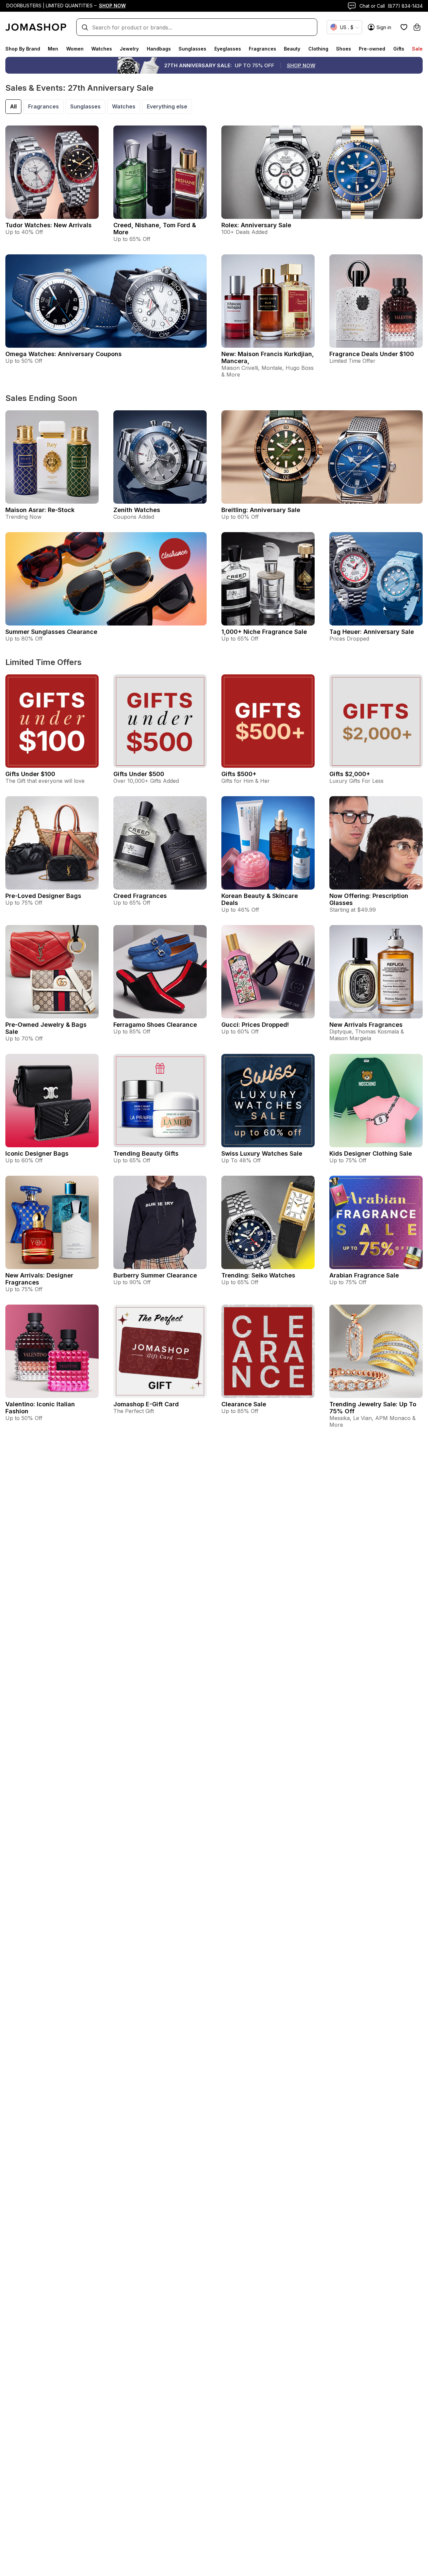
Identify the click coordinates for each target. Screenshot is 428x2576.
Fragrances (262, 49)
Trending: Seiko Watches (258, 1275)
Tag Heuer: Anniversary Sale (372, 632)
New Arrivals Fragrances (366, 1025)
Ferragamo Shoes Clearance (155, 1025)
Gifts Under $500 (139, 774)
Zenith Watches (137, 510)
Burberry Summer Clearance (155, 1275)
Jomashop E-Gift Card (146, 1404)
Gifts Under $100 (30, 774)
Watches (102, 49)
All (13, 106)
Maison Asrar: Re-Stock (40, 510)
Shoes (344, 49)
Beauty (292, 49)
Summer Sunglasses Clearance (51, 632)
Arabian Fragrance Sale (364, 1275)
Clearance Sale (244, 1404)
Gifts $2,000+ (350, 774)
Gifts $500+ (239, 774)
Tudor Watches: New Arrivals (48, 225)
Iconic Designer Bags (37, 1153)
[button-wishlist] (404, 27)
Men (53, 49)
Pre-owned (372, 49)
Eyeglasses (228, 49)
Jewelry (129, 49)
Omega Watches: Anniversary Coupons (64, 354)
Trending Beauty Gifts (146, 1153)
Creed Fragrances (140, 896)
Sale (417, 49)
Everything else (167, 106)
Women (75, 49)
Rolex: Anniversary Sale (256, 225)
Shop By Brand (23, 49)
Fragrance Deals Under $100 (372, 354)
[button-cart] (417, 27)
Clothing (318, 49)
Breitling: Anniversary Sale (261, 510)
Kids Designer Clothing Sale (371, 1153)
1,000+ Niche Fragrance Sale (264, 632)
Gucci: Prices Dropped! (255, 1025)
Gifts (399, 49)
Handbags (159, 49)
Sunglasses (192, 49)
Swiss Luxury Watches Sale (262, 1153)
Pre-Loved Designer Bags (43, 896)
